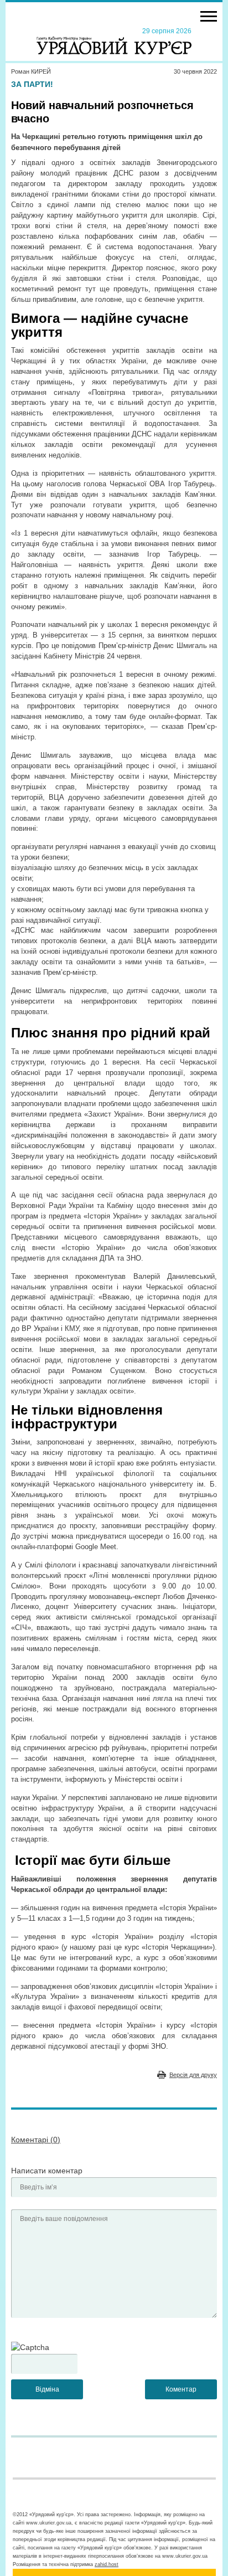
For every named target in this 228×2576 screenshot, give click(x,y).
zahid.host (107, 2564)
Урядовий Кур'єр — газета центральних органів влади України (114, 40)
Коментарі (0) (36, 2140)
